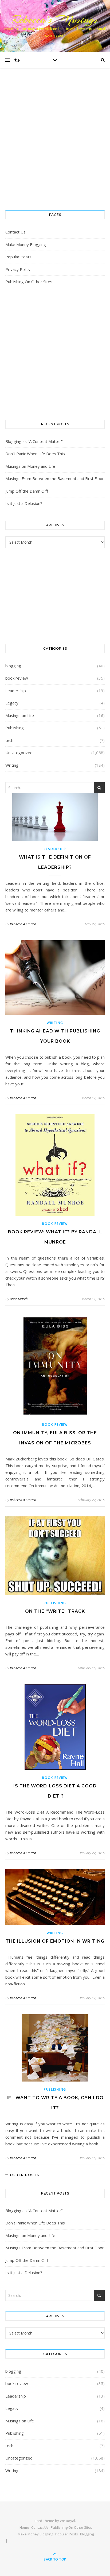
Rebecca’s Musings (55, 19)
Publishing (15, 728)
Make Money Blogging (26, 244)
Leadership (16, 691)
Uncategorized (19, 753)
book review (17, 678)
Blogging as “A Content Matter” (34, 441)
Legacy (12, 703)
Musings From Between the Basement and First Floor (55, 478)
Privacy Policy (18, 269)
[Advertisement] (55, 145)
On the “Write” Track (55, 1611)
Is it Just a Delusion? (24, 503)
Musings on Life (20, 715)
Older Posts (24, 2175)
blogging (13, 666)
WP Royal (67, 2521)
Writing (12, 765)
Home (24, 2527)
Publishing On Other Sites (29, 282)
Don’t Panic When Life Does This (35, 454)
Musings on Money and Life (30, 466)
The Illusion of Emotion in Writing (55, 1941)
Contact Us (15, 232)
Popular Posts (18, 257)
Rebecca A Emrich (23, 924)
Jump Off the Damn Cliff (27, 491)
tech (9, 740)
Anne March (19, 1299)
